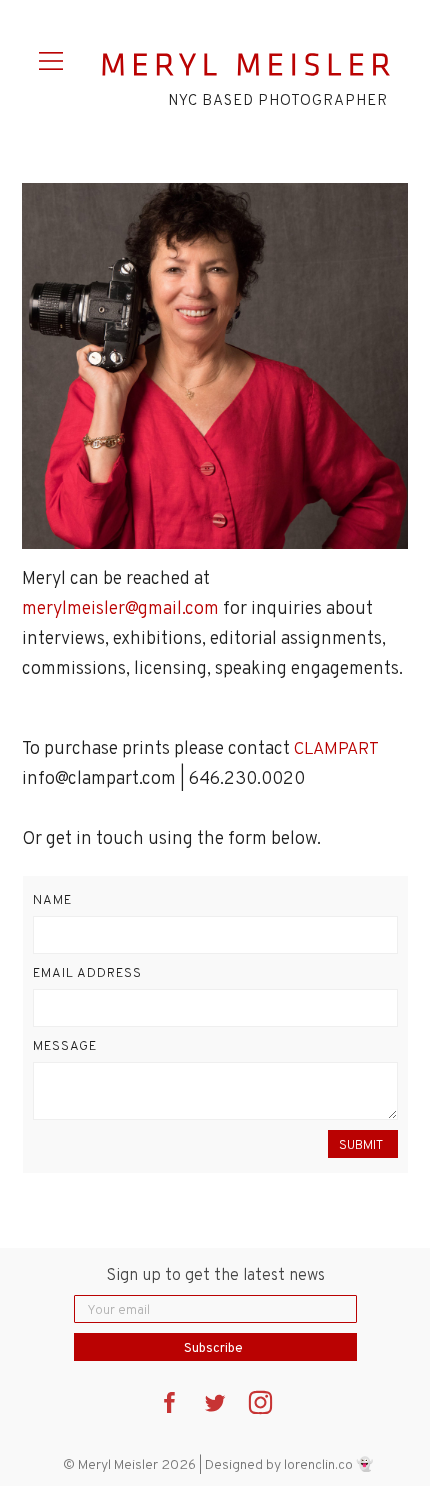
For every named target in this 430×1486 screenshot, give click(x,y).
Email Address (87, 974)
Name (52, 901)
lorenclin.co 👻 (328, 1465)
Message (65, 1047)
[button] (54, 58)
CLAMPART (336, 750)
